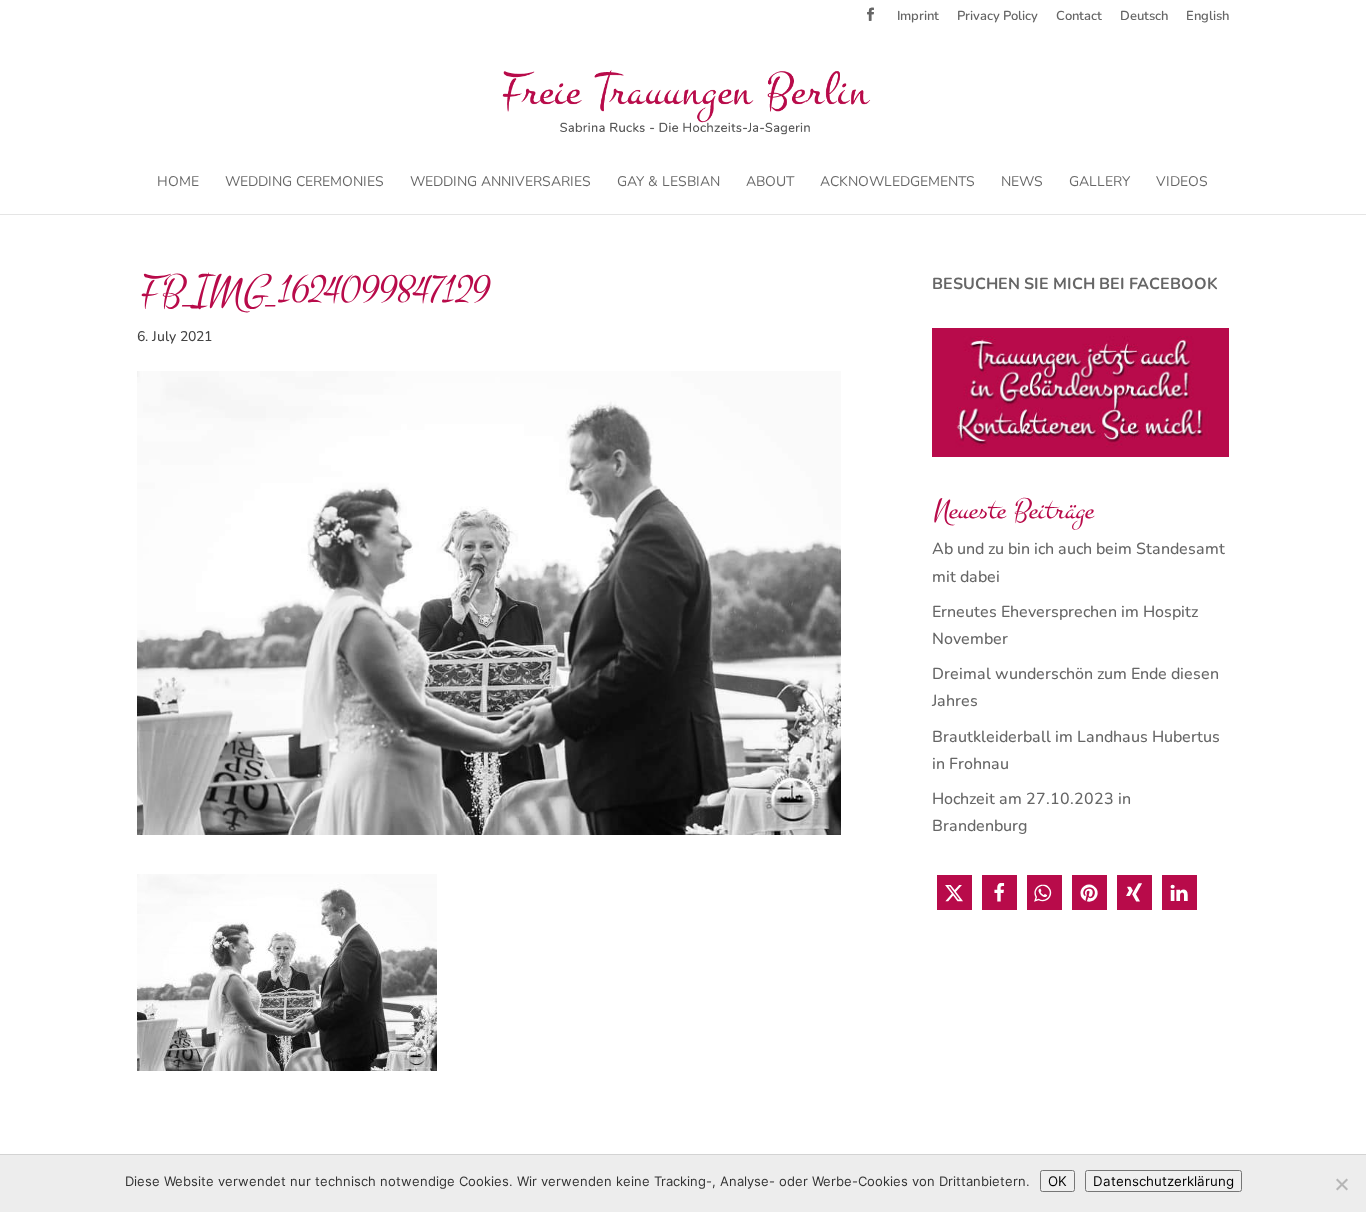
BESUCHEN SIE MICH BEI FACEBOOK (1075, 284)
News (1022, 183)
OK (1057, 1181)
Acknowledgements (897, 183)
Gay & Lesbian (668, 183)
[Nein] (1341, 1184)
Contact (1079, 17)
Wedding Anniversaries (500, 183)
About (770, 183)
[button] (954, 892)
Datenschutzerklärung (1163, 1181)
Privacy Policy (997, 17)
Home (178, 183)
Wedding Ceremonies (304, 183)
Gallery (1099, 183)
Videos (1182, 183)
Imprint (918, 17)
